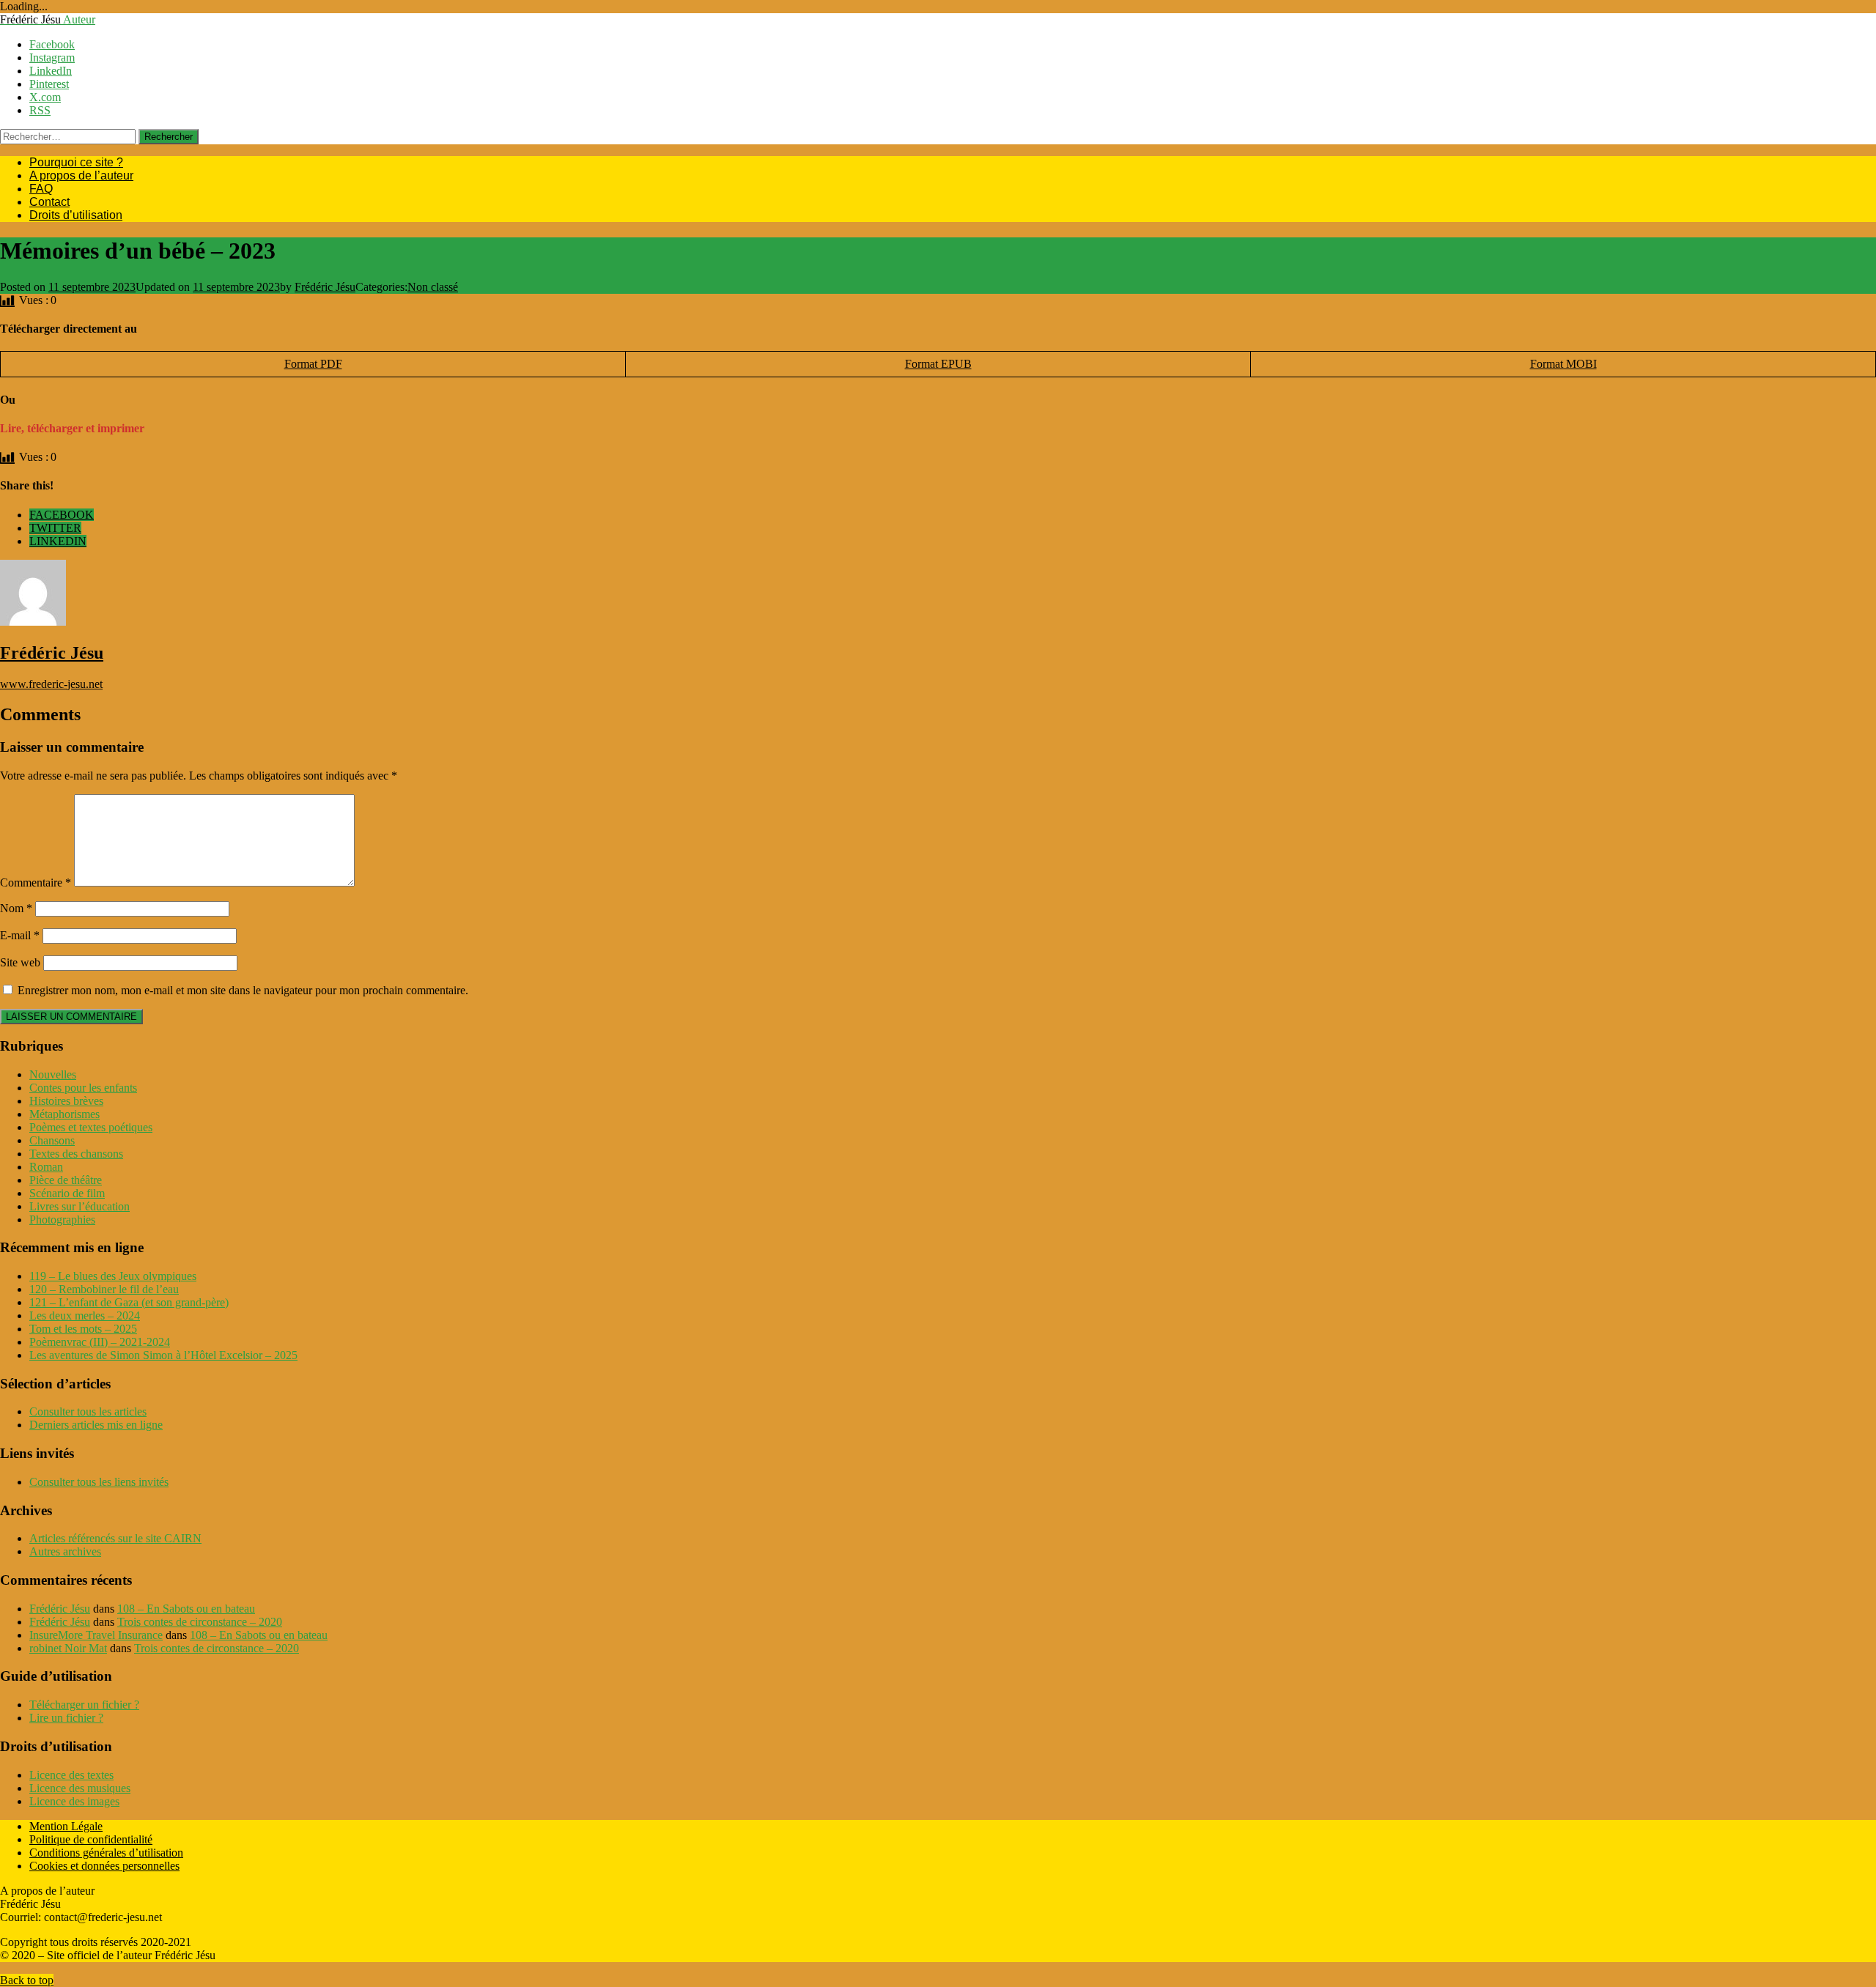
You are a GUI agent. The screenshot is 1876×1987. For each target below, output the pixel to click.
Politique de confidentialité (91, 1839)
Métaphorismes (64, 1114)
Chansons (52, 1140)
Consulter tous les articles (88, 1411)
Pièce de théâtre (66, 1180)
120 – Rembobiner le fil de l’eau (104, 1289)
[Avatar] (33, 622)
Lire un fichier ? (66, 1718)
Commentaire (36, 883)
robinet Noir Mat (68, 1648)
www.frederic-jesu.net (51, 684)
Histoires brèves (66, 1101)
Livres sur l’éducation (80, 1206)
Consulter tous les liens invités (99, 1482)
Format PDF (313, 364)
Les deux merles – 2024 (85, 1316)
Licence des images (74, 1801)
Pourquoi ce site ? (76, 162)
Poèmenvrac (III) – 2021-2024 (100, 1342)
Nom (16, 908)
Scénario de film (67, 1193)
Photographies (62, 1220)
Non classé (433, 287)
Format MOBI (1563, 364)
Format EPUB (938, 364)
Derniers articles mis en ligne (96, 1425)
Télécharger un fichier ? (84, 1705)
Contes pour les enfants (83, 1088)
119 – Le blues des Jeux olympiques (113, 1276)
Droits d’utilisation (76, 215)
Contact (49, 202)
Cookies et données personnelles (104, 1866)
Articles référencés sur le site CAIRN (115, 1538)
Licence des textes (71, 1775)
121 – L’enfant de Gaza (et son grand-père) (129, 1302)
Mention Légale (66, 1826)
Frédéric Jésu (325, 287)
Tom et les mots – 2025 (83, 1329)
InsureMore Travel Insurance (96, 1635)
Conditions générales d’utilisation (106, 1853)
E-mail (20, 935)
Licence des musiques (80, 1788)
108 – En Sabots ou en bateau (186, 1609)
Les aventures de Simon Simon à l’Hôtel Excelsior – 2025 (163, 1355)
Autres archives (65, 1551)
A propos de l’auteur (81, 175)
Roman (46, 1167)
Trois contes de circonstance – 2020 (200, 1622)
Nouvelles (53, 1074)
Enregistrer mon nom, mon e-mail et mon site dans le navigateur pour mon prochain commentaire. (243, 990)
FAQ (41, 189)
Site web (20, 962)
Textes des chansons (76, 1154)
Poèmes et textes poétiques (91, 1127)
